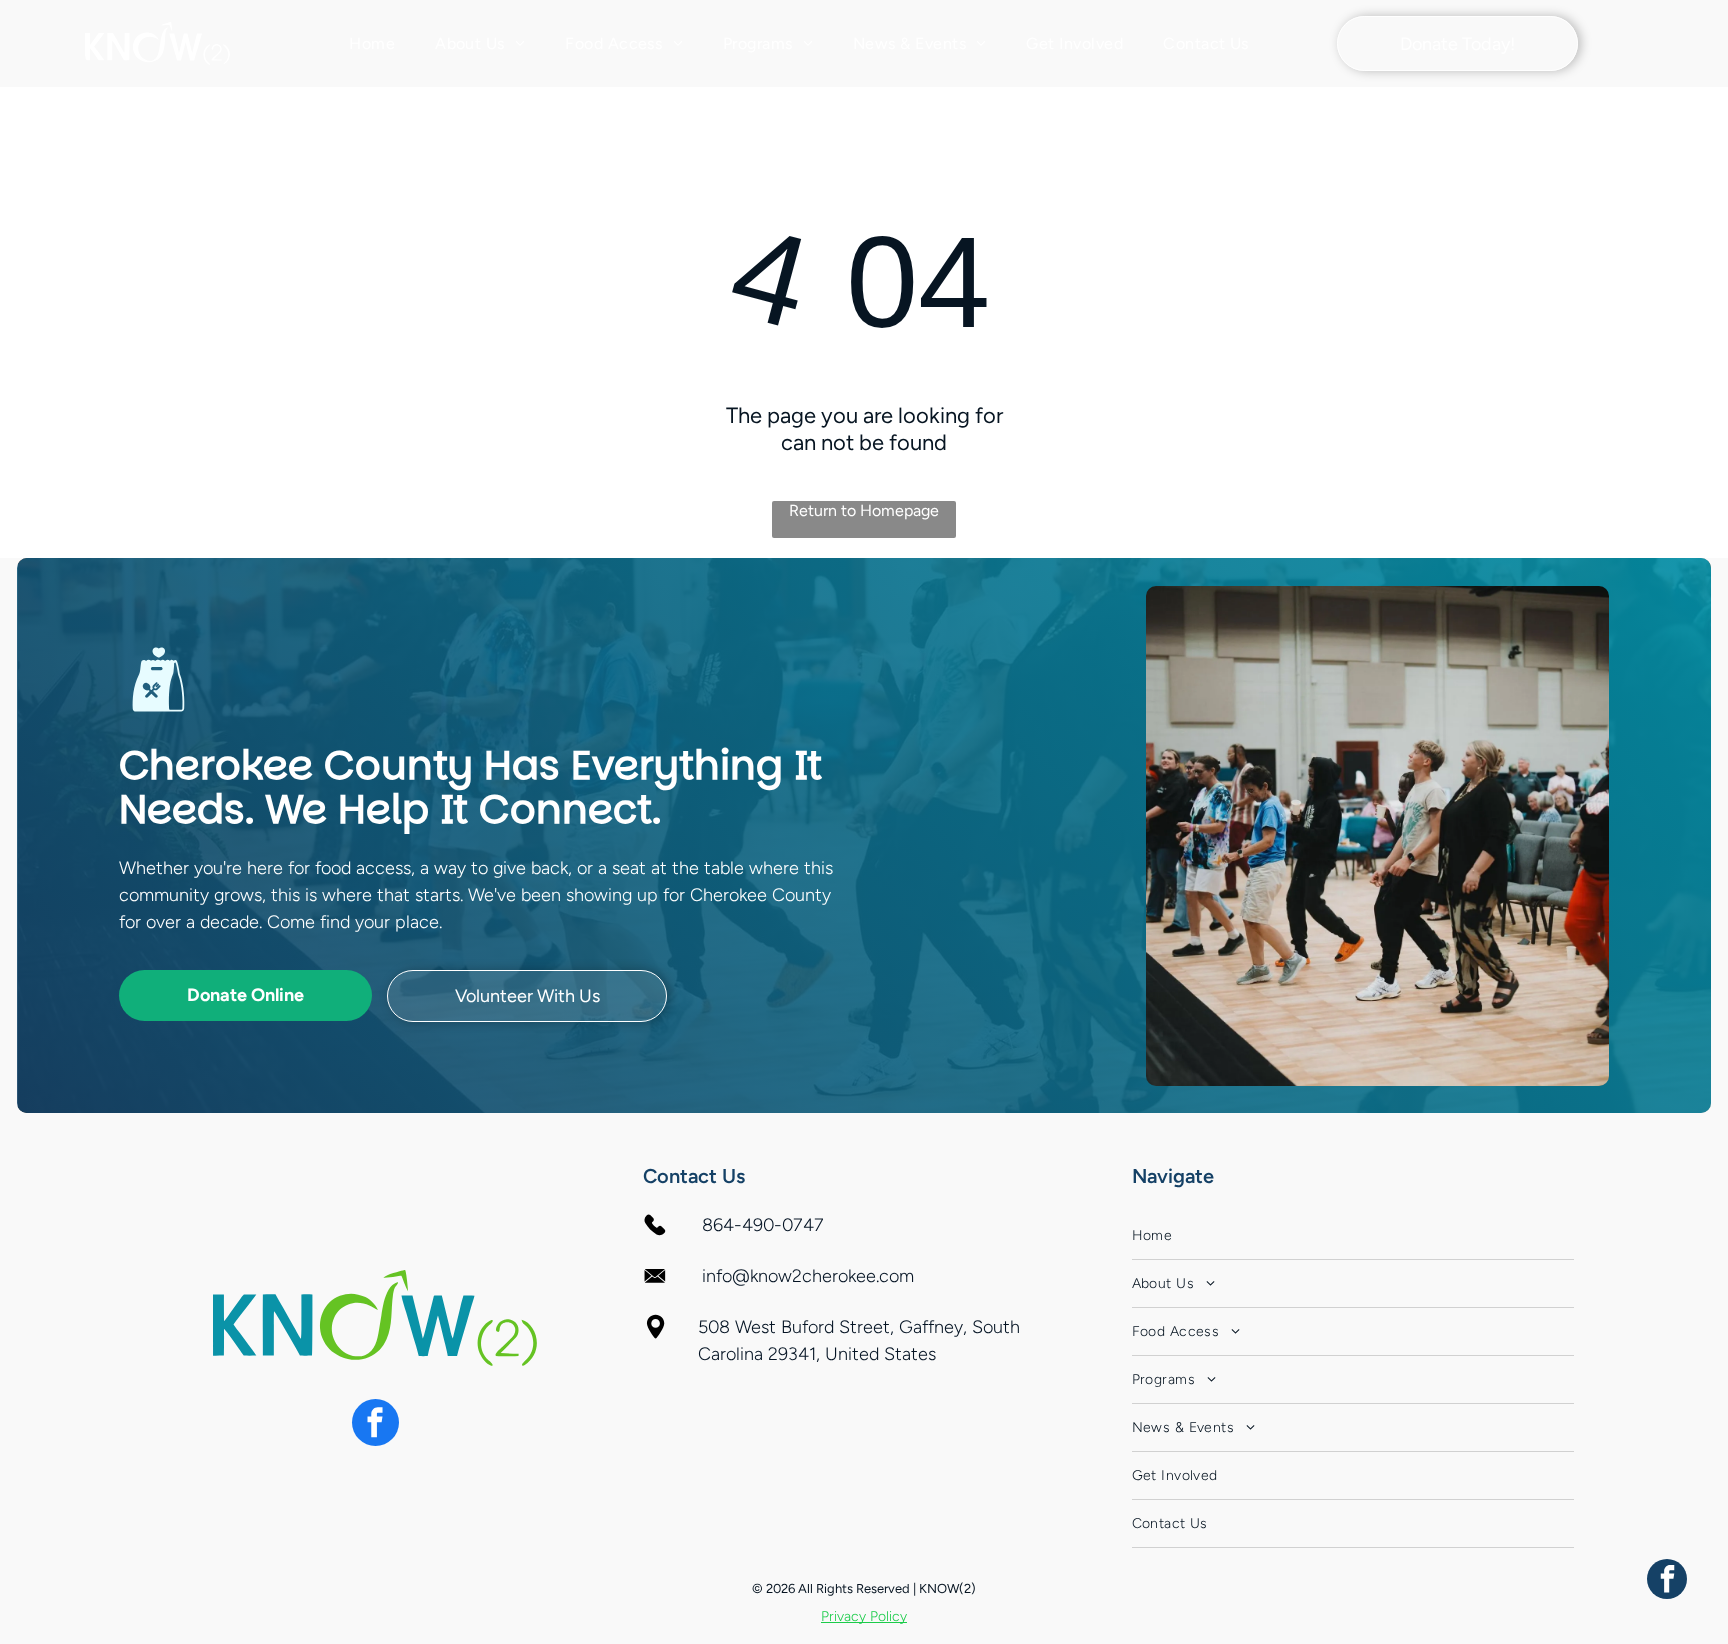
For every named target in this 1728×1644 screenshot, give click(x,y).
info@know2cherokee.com (808, 1276)
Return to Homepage (864, 510)
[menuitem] (372, 43)
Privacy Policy (864, 1616)
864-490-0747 (763, 1225)
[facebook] (375, 1425)
